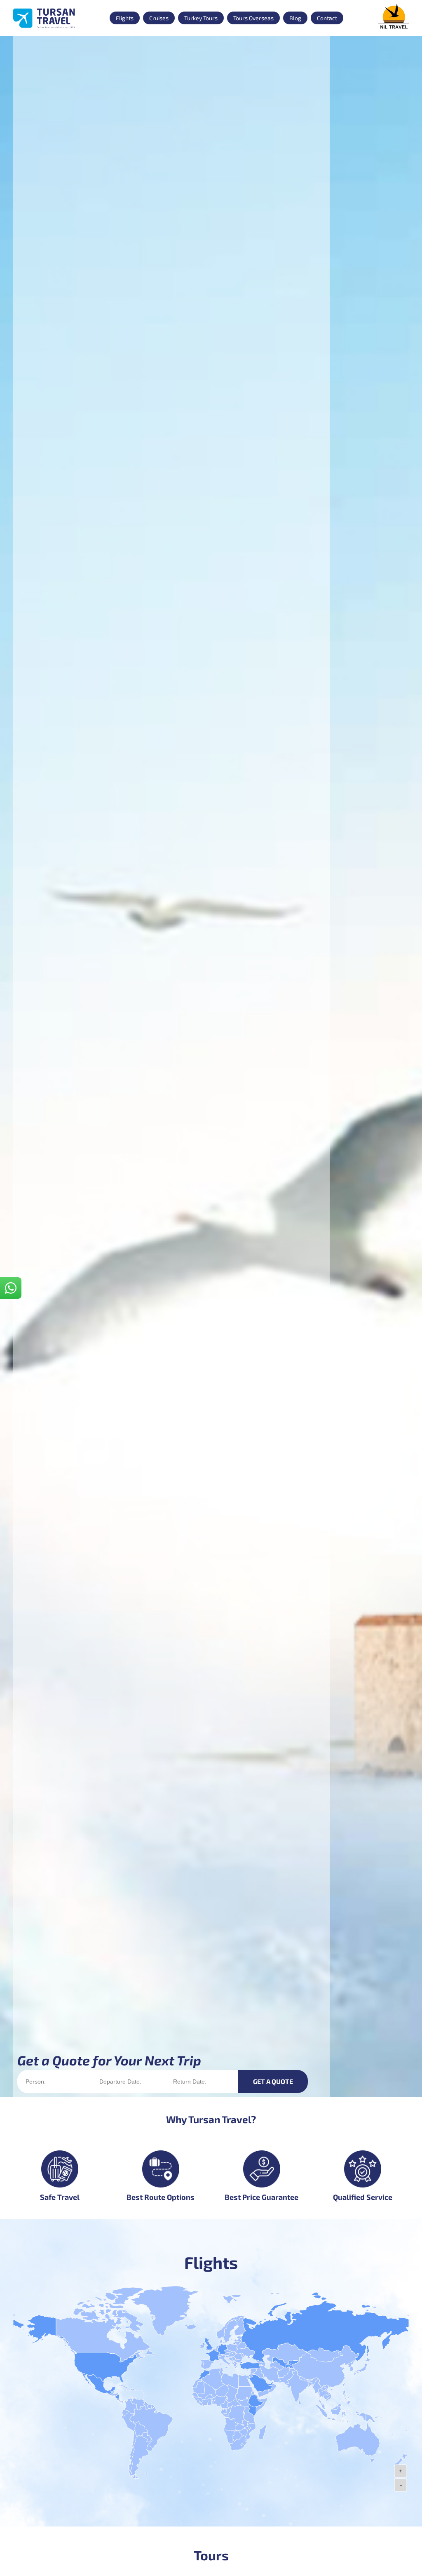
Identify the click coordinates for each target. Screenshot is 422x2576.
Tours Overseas (253, 18)
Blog (295, 18)
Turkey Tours (201, 18)
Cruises (159, 18)
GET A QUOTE (273, 2081)
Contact (327, 18)
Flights (125, 18)
